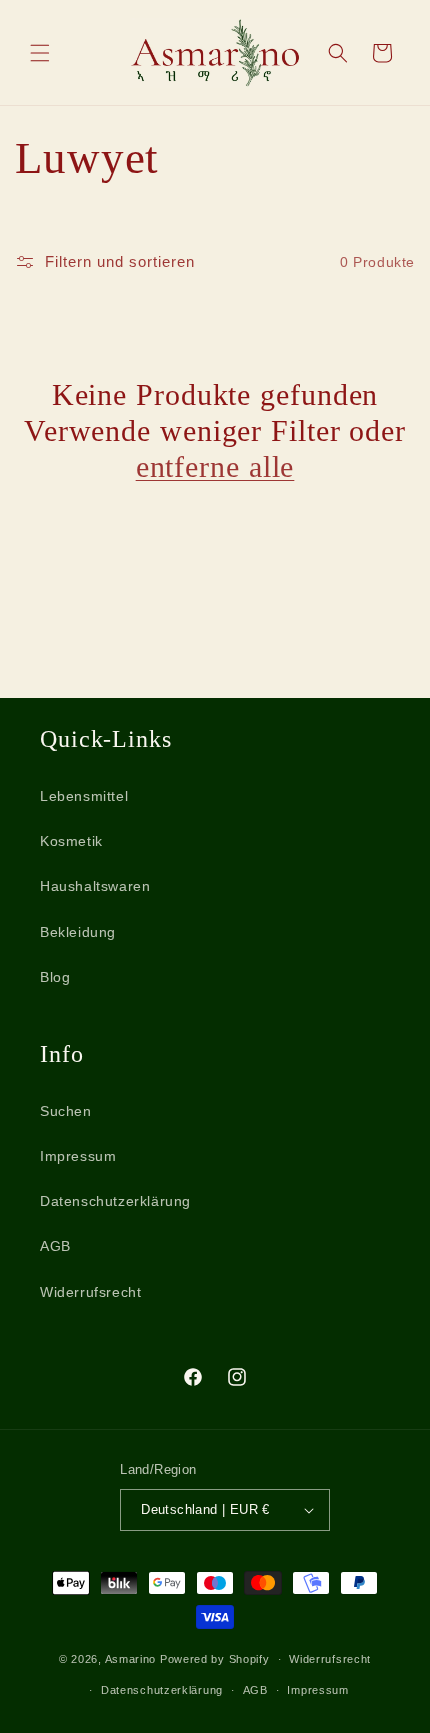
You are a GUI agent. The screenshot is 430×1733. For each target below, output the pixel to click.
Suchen (66, 1111)
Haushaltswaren (95, 886)
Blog (55, 977)
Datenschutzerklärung (115, 1201)
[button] (40, 53)
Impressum (78, 1156)
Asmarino (132, 1659)
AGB (55, 1246)
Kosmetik (71, 841)
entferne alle (215, 466)
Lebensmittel (84, 796)
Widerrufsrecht (90, 1292)
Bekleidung (78, 932)
